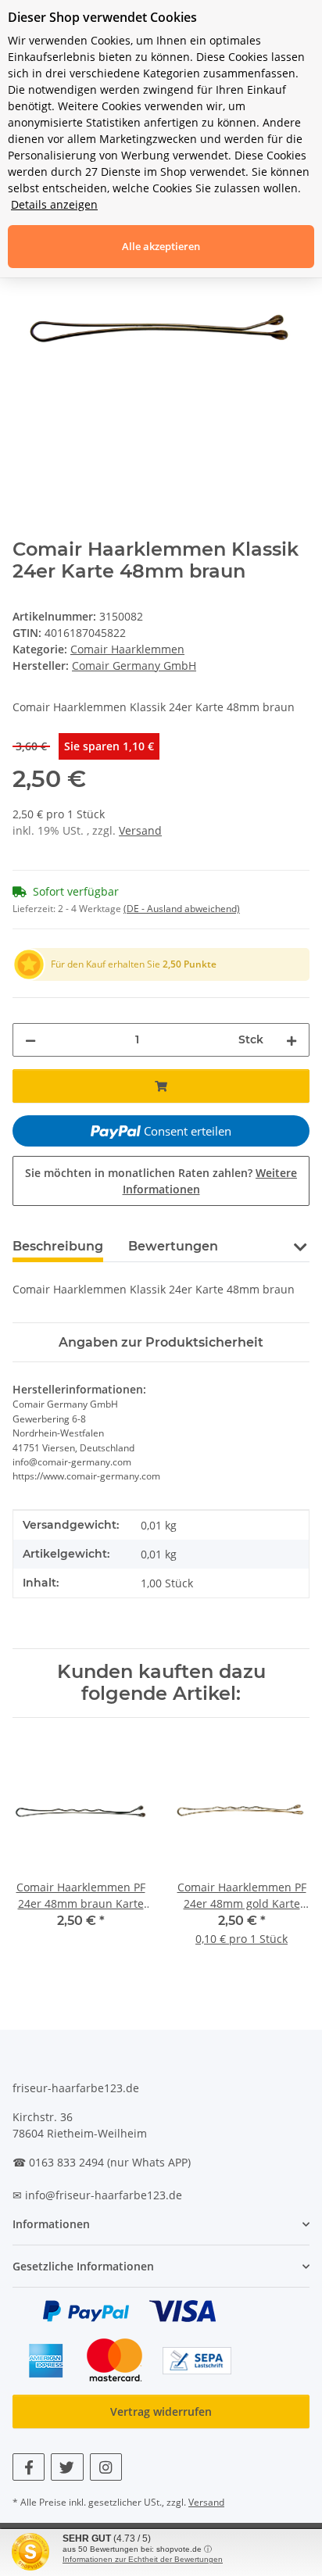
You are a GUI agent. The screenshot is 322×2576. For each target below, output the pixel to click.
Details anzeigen (54, 204)
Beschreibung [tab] (58, 1246)
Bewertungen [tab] (173, 1246)
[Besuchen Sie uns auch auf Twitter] (67, 2467)
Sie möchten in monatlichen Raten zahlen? (161, 1181)
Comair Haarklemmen (127, 649)
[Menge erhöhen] (292, 1040)
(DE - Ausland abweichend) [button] (182, 909)
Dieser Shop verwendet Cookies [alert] (102, 17)
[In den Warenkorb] (161, 1086)
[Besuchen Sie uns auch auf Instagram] (106, 2467)
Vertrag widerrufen (161, 2411)
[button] (300, 1245)
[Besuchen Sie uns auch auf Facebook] (29, 2467)
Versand (140, 830)
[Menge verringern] (30, 1040)
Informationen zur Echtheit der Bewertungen (143, 2559)
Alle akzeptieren (161, 246)
